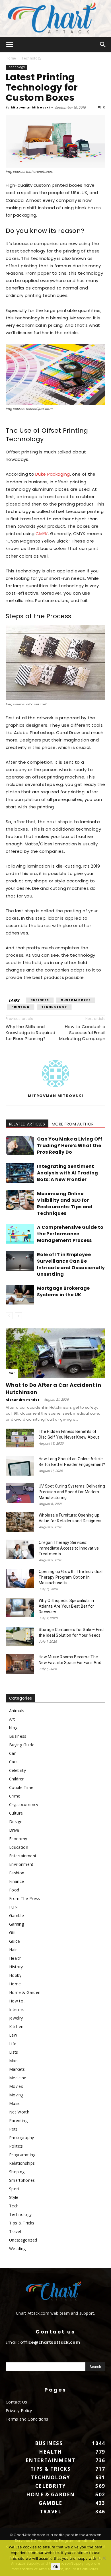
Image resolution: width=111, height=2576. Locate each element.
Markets (17, 2069)
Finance (17, 1881)
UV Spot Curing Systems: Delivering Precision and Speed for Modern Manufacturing (72, 1492)
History (16, 1967)
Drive (14, 1830)
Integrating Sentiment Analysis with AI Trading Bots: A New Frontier (68, 1173)
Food (14, 1890)
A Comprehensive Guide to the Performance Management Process (70, 1234)
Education (19, 1847)
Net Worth (19, 2112)
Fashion (17, 1873)
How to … (18, 2001)
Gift (13, 1933)
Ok (56, 2567)
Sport (14, 2189)
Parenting (18, 2120)
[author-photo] (55, 1087)
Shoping (17, 2172)
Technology (31, 58)
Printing (21, 1007)
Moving (16, 2095)
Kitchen (16, 2027)
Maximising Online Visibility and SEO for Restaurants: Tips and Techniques (65, 1203)
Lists (14, 2052)
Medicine (18, 2078)
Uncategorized (23, 2240)
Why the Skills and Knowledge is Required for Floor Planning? (31, 1033)
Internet (17, 2009)
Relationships (22, 2163)
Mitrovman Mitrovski (30, 107)
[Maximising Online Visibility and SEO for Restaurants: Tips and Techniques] (20, 1200)
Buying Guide (22, 1745)
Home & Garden (25, 1992)
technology (54, 1007)
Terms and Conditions (27, 2419)
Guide (15, 1941)
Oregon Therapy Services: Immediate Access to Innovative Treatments (69, 1548)
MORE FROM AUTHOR (73, 1124)
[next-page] (18, 1316)
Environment (21, 1864)
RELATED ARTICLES (27, 1124)
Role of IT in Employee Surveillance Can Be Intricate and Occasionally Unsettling (71, 1264)
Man (13, 2061)
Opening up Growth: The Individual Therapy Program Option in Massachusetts (71, 1577)
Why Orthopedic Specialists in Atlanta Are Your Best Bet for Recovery (66, 1606)
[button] (10, 45)
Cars (13, 1762)
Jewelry (16, 2018)
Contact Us (16, 2402)
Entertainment (23, 1856)
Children (17, 1779)
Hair (13, 1950)
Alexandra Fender (23, 1400)
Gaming (17, 1924)
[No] (104, 2558)
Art (12, 1719)
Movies (16, 2086)
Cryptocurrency (24, 1804)
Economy (18, 1839)
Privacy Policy (19, 2410)
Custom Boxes (76, 1000)
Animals (17, 1711)
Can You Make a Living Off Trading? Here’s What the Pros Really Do (70, 1146)
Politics (16, 2146)
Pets (13, 2129)
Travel (15, 2231)
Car (12, 1373)
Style (14, 2197)
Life (13, 2044)
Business (40, 1000)
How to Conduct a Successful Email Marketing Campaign (82, 1033)
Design (16, 1822)
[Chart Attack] (55, 19)
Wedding (17, 2249)
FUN (13, 1907)
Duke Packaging (53, 474)
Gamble (17, 1915)
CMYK (42, 534)
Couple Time (21, 1787)
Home (11, 58)
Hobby (15, 1975)
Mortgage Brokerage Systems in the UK (63, 1291)
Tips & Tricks (22, 2223)
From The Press (24, 1898)
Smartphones (22, 2180)
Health (15, 1958)
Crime (15, 1796)
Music (15, 2103)
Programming (22, 2155)
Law (13, 2035)
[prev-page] (9, 1316)
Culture (16, 1813)
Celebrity (18, 1770)
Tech (14, 2206)
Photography (22, 2138)
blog (13, 1728)
